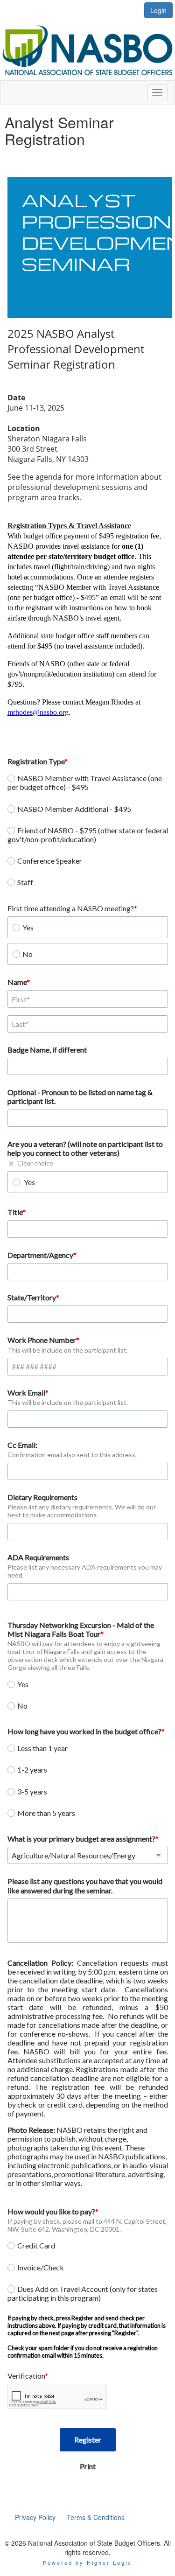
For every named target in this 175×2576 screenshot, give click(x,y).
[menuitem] (35, 2517)
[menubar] (70, 2517)
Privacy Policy (35, 2517)
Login (158, 10)
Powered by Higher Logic (87, 2562)
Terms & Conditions (96, 2517)
